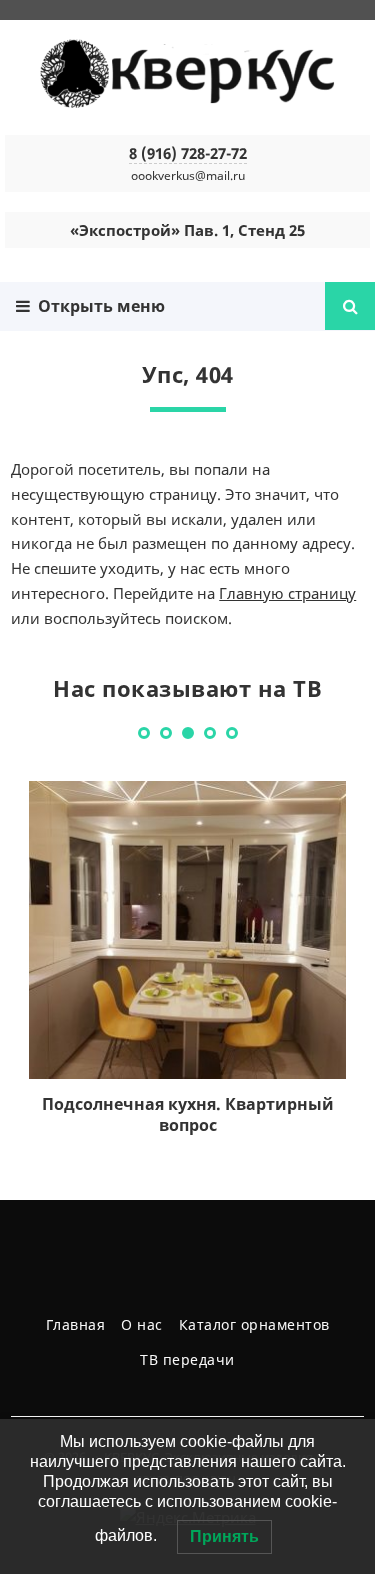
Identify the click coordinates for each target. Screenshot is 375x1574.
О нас (142, 1324)
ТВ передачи (187, 1359)
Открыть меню (97, 306)
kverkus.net (188, 75)
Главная (76, 1324)
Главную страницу (287, 593)
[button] (144, 733)
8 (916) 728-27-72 (188, 153)
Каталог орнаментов (254, 1324)
